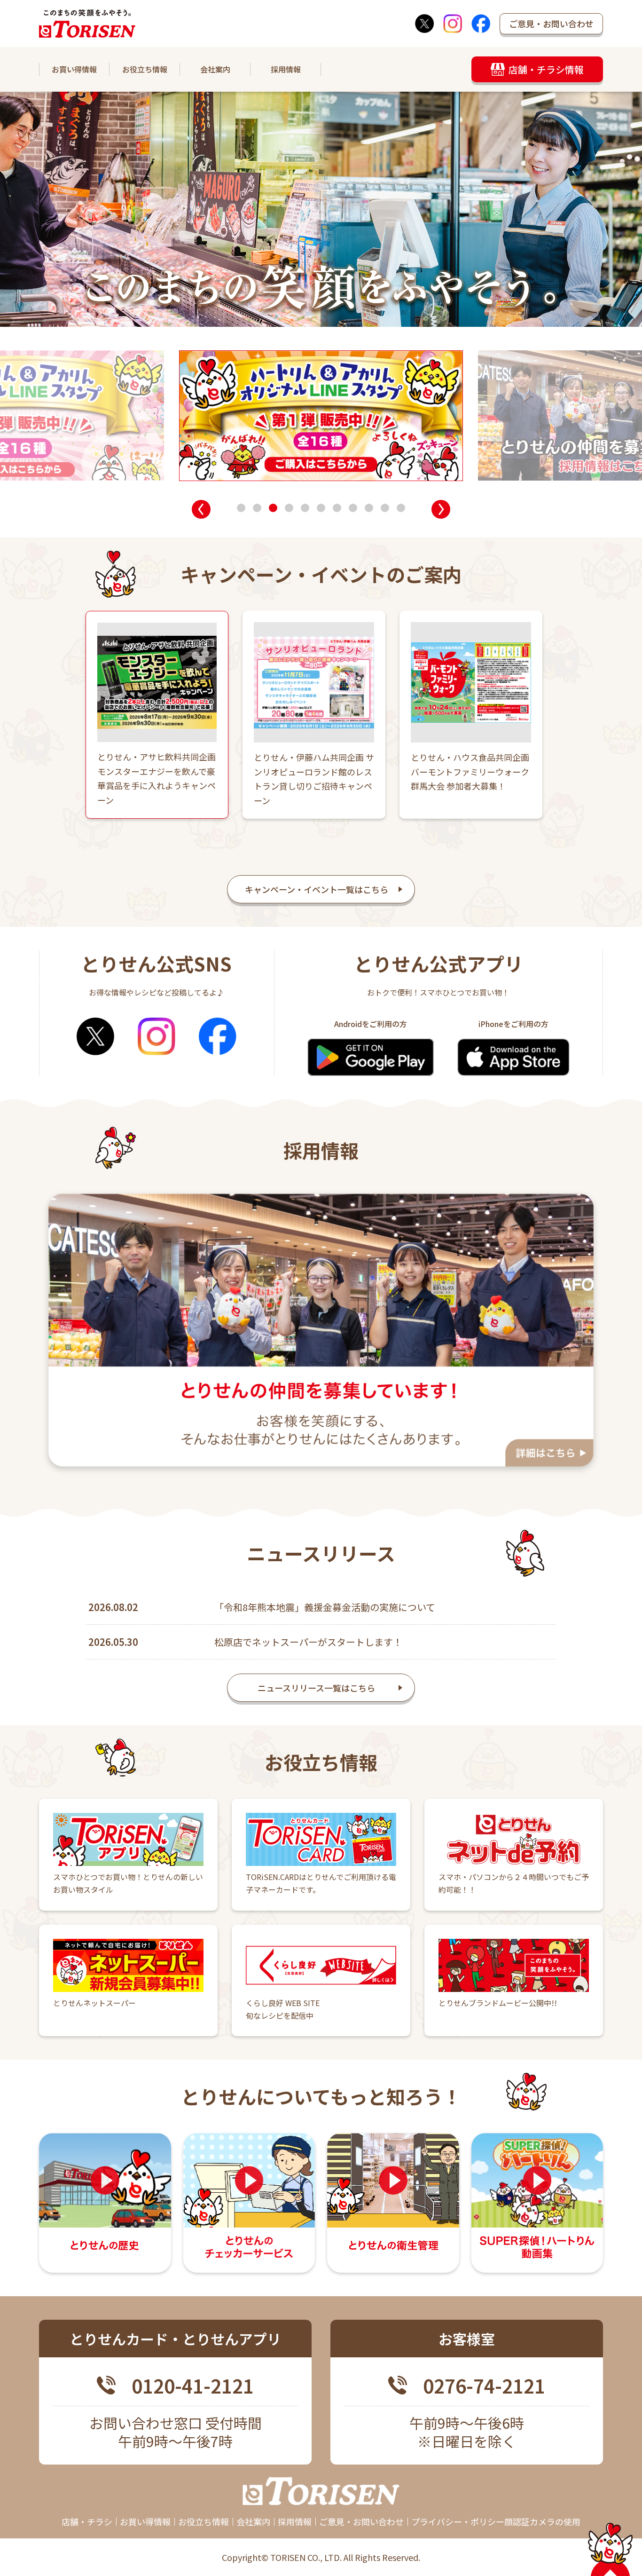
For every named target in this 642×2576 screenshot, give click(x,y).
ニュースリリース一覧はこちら (316, 1688)
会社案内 (215, 69)
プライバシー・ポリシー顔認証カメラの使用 (496, 2521)
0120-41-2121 (192, 2386)
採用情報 (286, 69)
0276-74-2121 (484, 2386)
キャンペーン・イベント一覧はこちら (317, 889)
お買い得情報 (74, 69)
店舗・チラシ (87, 2521)
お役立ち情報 (145, 69)
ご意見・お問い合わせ (551, 24)
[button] (201, 509)
